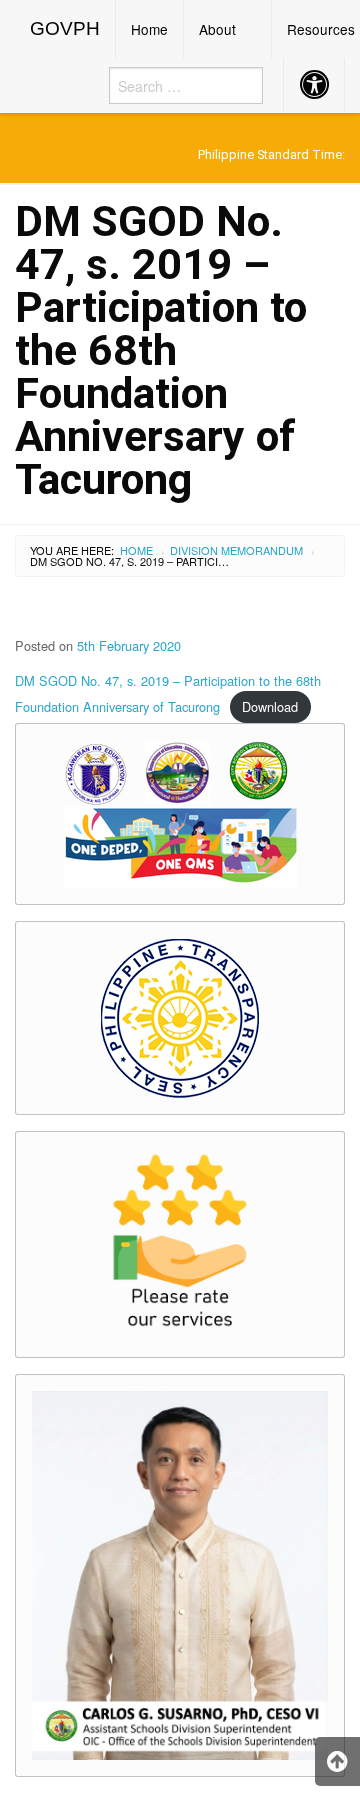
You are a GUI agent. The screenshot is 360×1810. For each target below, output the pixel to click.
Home (149, 29)
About (217, 29)
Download (270, 706)
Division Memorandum (236, 550)
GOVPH (65, 28)
